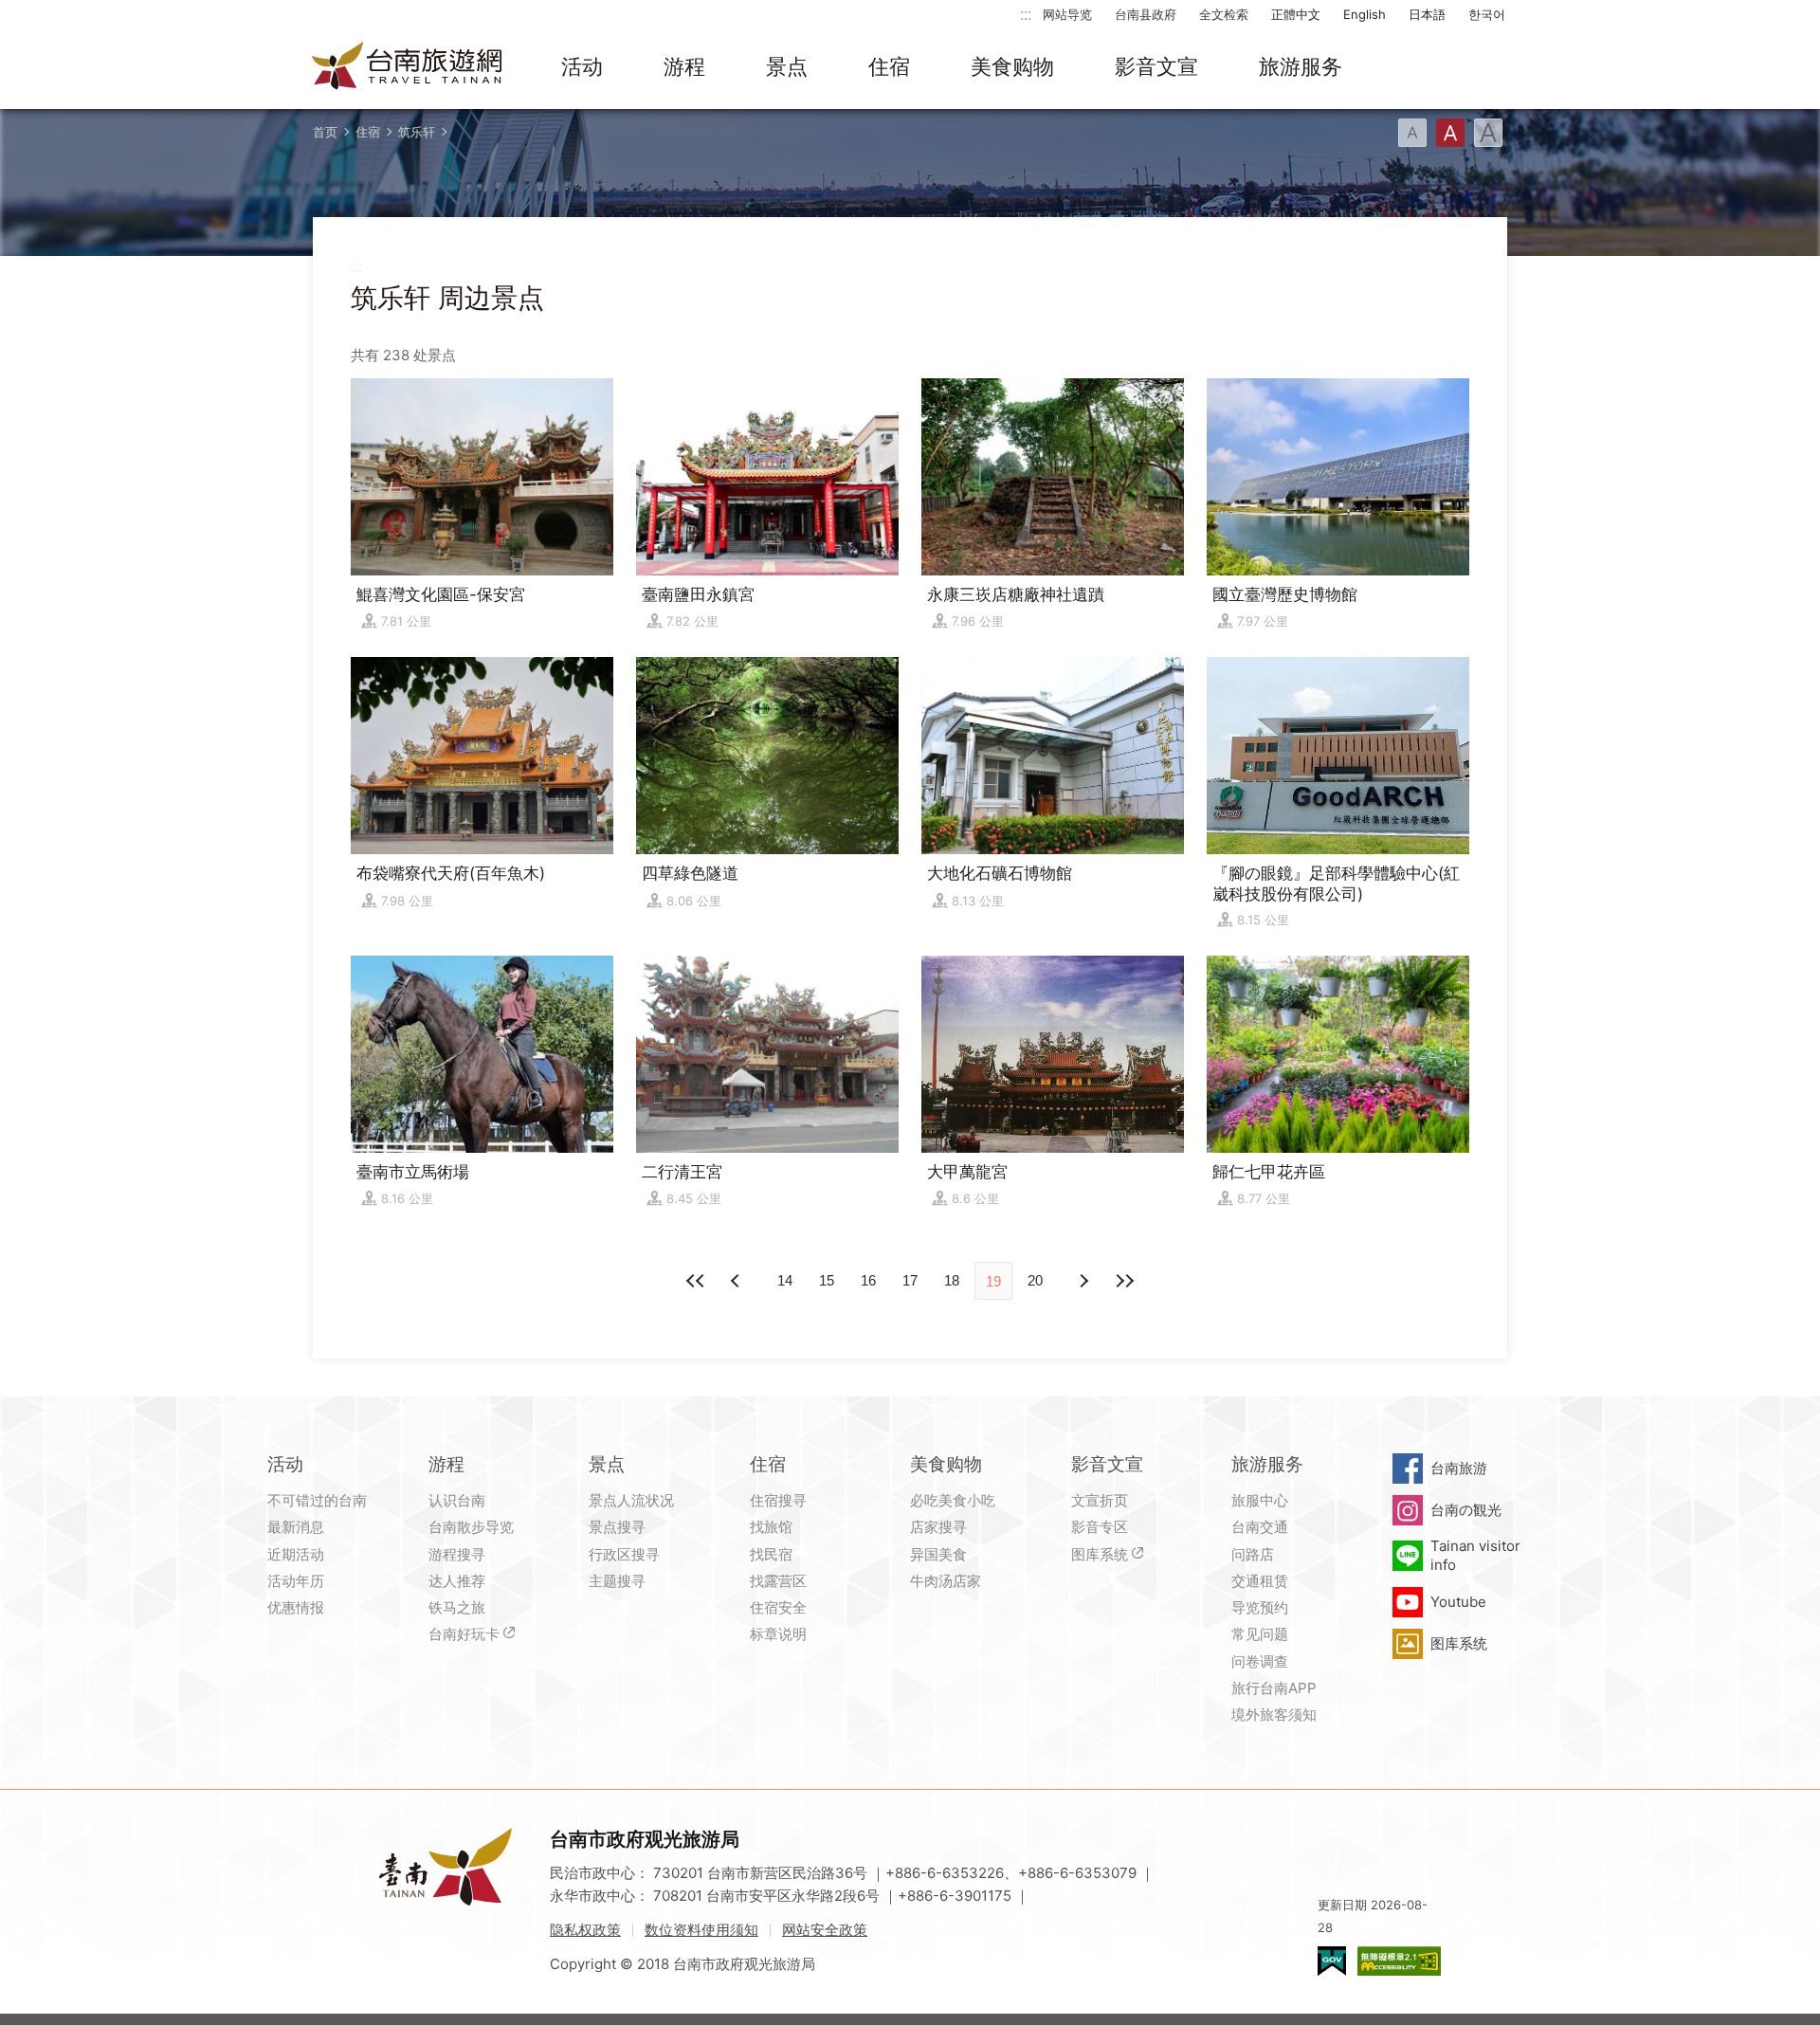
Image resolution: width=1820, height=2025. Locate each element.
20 (1035, 1280)
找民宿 (771, 1554)
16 (868, 1280)
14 (785, 1280)
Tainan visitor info (1475, 1555)
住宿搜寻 (778, 1500)
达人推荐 (457, 1581)
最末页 (1124, 1281)
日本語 (1427, 14)
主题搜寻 (617, 1581)
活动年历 (296, 1581)
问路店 (1253, 1554)
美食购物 (1012, 66)
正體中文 (1296, 14)
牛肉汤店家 (946, 1581)
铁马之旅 (457, 1607)
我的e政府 (1332, 1961)
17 (910, 1280)
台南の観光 (1466, 1510)
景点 (787, 66)
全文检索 (1224, 14)
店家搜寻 (938, 1527)
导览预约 (1260, 1607)
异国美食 (938, 1554)
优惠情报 (296, 1607)
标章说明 (778, 1634)
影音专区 (1100, 1527)
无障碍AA (1399, 1961)
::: (1026, 14)
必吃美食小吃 (953, 1500)
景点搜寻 (617, 1527)
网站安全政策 (825, 1930)
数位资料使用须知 (701, 1930)
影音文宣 (1156, 66)
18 (952, 1280)
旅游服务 (1301, 66)
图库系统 (1100, 1554)
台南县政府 (1146, 14)
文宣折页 (1100, 1500)
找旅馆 (771, 1527)
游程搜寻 (457, 1554)
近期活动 (296, 1554)
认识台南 (457, 1500)
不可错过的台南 (317, 1500)
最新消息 (296, 1527)
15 (827, 1280)
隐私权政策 (585, 1930)
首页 (325, 132)
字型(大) (1488, 133)
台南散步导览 (471, 1527)
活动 (582, 66)
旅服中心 (1260, 1500)
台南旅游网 (408, 67)
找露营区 (778, 1581)
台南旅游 (1459, 1468)
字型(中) (1450, 133)
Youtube (1458, 1602)
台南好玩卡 (464, 1634)
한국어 (1487, 14)
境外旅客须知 (1274, 1715)
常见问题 (1260, 1634)
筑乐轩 (417, 132)
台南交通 (1260, 1527)
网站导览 (1067, 14)
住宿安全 (778, 1607)
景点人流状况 (631, 1500)
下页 (737, 1281)
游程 (684, 66)
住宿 (889, 66)
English (1365, 14)
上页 (1083, 1281)
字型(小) (1412, 133)
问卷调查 (1260, 1661)
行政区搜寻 (624, 1554)
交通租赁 (1260, 1581)
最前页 (696, 1281)
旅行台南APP (1274, 1688)
